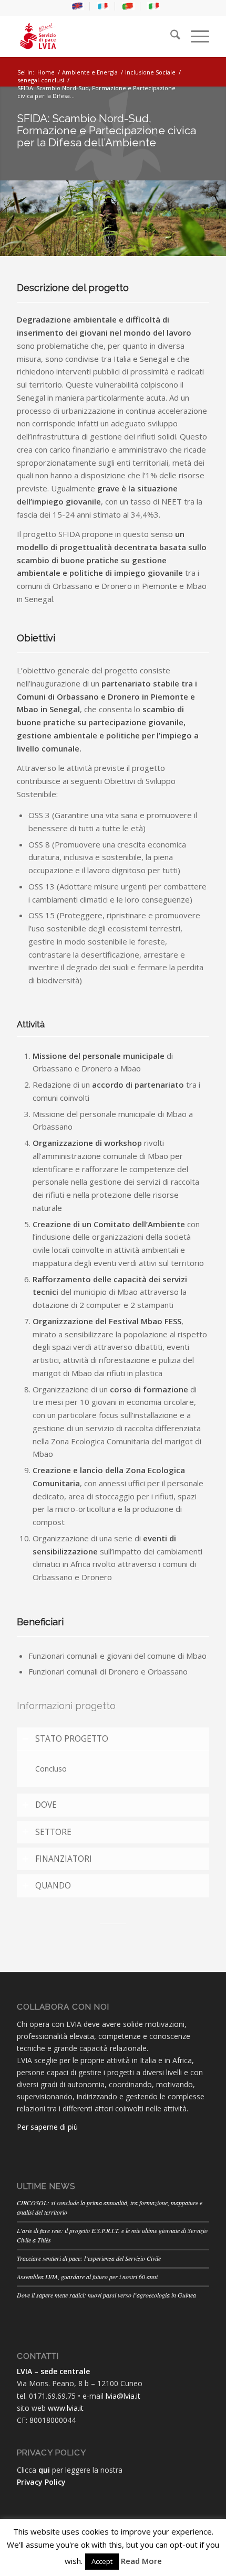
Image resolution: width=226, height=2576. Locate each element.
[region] (113, 1768)
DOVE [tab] (46, 1805)
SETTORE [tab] (53, 1832)
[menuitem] (78, 6)
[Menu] (195, 36)
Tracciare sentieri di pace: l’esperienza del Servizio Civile (89, 2258)
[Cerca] (170, 36)
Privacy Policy (41, 2482)
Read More (141, 2561)
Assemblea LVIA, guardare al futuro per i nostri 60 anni (87, 2277)
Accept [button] (102, 2561)
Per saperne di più (47, 2127)
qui (44, 2470)
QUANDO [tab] (53, 1886)
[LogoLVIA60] (94, 36)
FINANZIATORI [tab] (64, 1859)
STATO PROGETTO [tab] (72, 1739)
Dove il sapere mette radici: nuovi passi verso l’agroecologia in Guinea (106, 2295)
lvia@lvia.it (123, 2396)
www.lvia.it (66, 2408)
